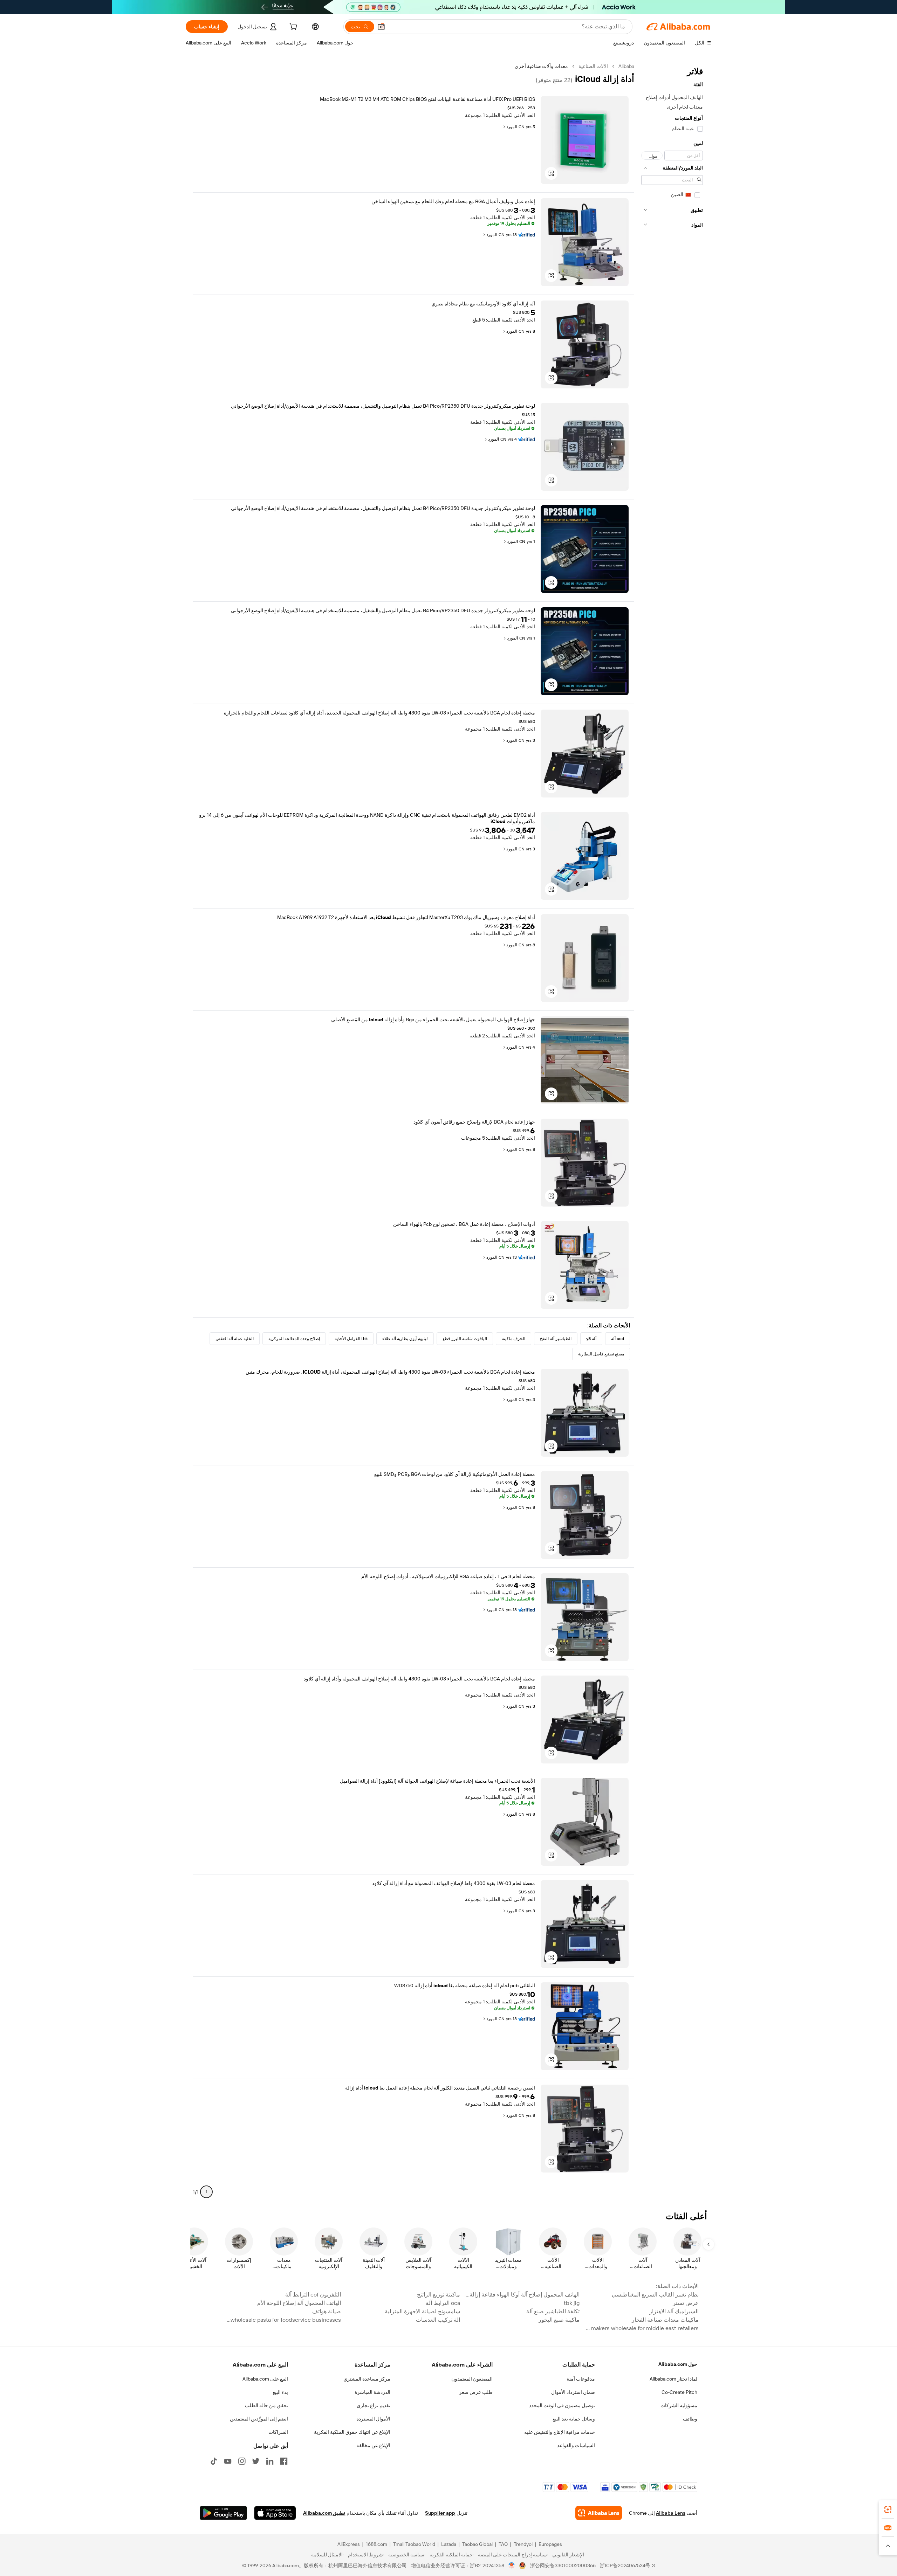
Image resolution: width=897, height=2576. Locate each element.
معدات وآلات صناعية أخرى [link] (541, 66)
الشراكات (278, 2432)
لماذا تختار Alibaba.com (673, 2379)
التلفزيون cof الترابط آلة (313, 2295)
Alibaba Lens (671, 2513)
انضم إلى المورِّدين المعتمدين (259, 2419)
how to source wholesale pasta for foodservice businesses (283, 2320)
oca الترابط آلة (443, 2303)
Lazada (449, 2544)
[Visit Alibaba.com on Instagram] (242, 2461)
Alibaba (626, 66)
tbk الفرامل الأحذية (351, 1339)
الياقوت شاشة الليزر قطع (465, 1339)
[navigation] (672, 1132)
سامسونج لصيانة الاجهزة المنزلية (422, 2311)
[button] (381, 27)
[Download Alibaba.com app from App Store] (275, 2513)
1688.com (376, 2544)
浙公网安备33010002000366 (563, 2565)
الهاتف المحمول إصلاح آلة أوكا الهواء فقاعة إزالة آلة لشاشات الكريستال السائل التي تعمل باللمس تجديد (522, 2295)
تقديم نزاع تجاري (374, 2405)
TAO (503, 2544)
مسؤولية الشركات (679, 2405)
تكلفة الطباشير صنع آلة (553, 2311)
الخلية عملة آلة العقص (235, 1339)
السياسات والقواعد (576, 2445)
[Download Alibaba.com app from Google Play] (223, 2513)
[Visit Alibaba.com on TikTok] (214, 2461)
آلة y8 (591, 1339)
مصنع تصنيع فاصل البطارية (601, 1354)
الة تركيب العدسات (438, 2320)
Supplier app (440, 2513)
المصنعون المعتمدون (472, 2379)
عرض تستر (686, 2303)
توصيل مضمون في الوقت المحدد (562, 2405)
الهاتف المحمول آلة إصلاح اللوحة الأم (299, 2303)
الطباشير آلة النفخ (556, 1339)
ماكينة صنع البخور (559, 2320)
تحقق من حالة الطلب (266, 2405)
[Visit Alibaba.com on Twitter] (256, 2461)
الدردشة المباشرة (372, 2392)
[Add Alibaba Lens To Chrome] (599, 2513)
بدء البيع (280, 2392)
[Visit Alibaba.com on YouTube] (228, 2461)
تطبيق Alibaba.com (324, 2513)
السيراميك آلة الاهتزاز (674, 2311)
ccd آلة (618, 1339)
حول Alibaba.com (678, 2364)
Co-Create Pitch (679, 2392)
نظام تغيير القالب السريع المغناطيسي (655, 2295)
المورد (512, 127)
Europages (550, 2544)
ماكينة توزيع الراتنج (439, 2295)
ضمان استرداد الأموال (573, 2392)
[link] (888, 2509)
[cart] (293, 28)
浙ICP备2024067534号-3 (627, 2565)
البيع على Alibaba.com (265, 2379)
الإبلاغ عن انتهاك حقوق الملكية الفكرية (352, 2432)
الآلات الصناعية (593, 66)
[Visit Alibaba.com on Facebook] (284, 2461)
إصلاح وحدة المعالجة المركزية (294, 1339)
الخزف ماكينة (513, 1339)
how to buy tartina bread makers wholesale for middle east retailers (641, 2328)
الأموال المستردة (373, 2419)
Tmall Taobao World (414, 2544)
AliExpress (349, 2544)
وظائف (690, 2419)
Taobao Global (477, 2544)
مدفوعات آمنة (581, 2379)
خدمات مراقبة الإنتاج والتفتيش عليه (560, 2432)
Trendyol (523, 2544)
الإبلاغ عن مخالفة (373, 2445)
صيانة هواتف (326, 2311)
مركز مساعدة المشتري (367, 2379)
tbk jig (571, 2303)
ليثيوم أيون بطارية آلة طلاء (405, 1339)
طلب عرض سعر (476, 2392)
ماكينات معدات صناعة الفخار (665, 2320)
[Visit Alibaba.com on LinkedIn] (270, 2461)
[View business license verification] (512, 2565)
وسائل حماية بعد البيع (574, 2419)
